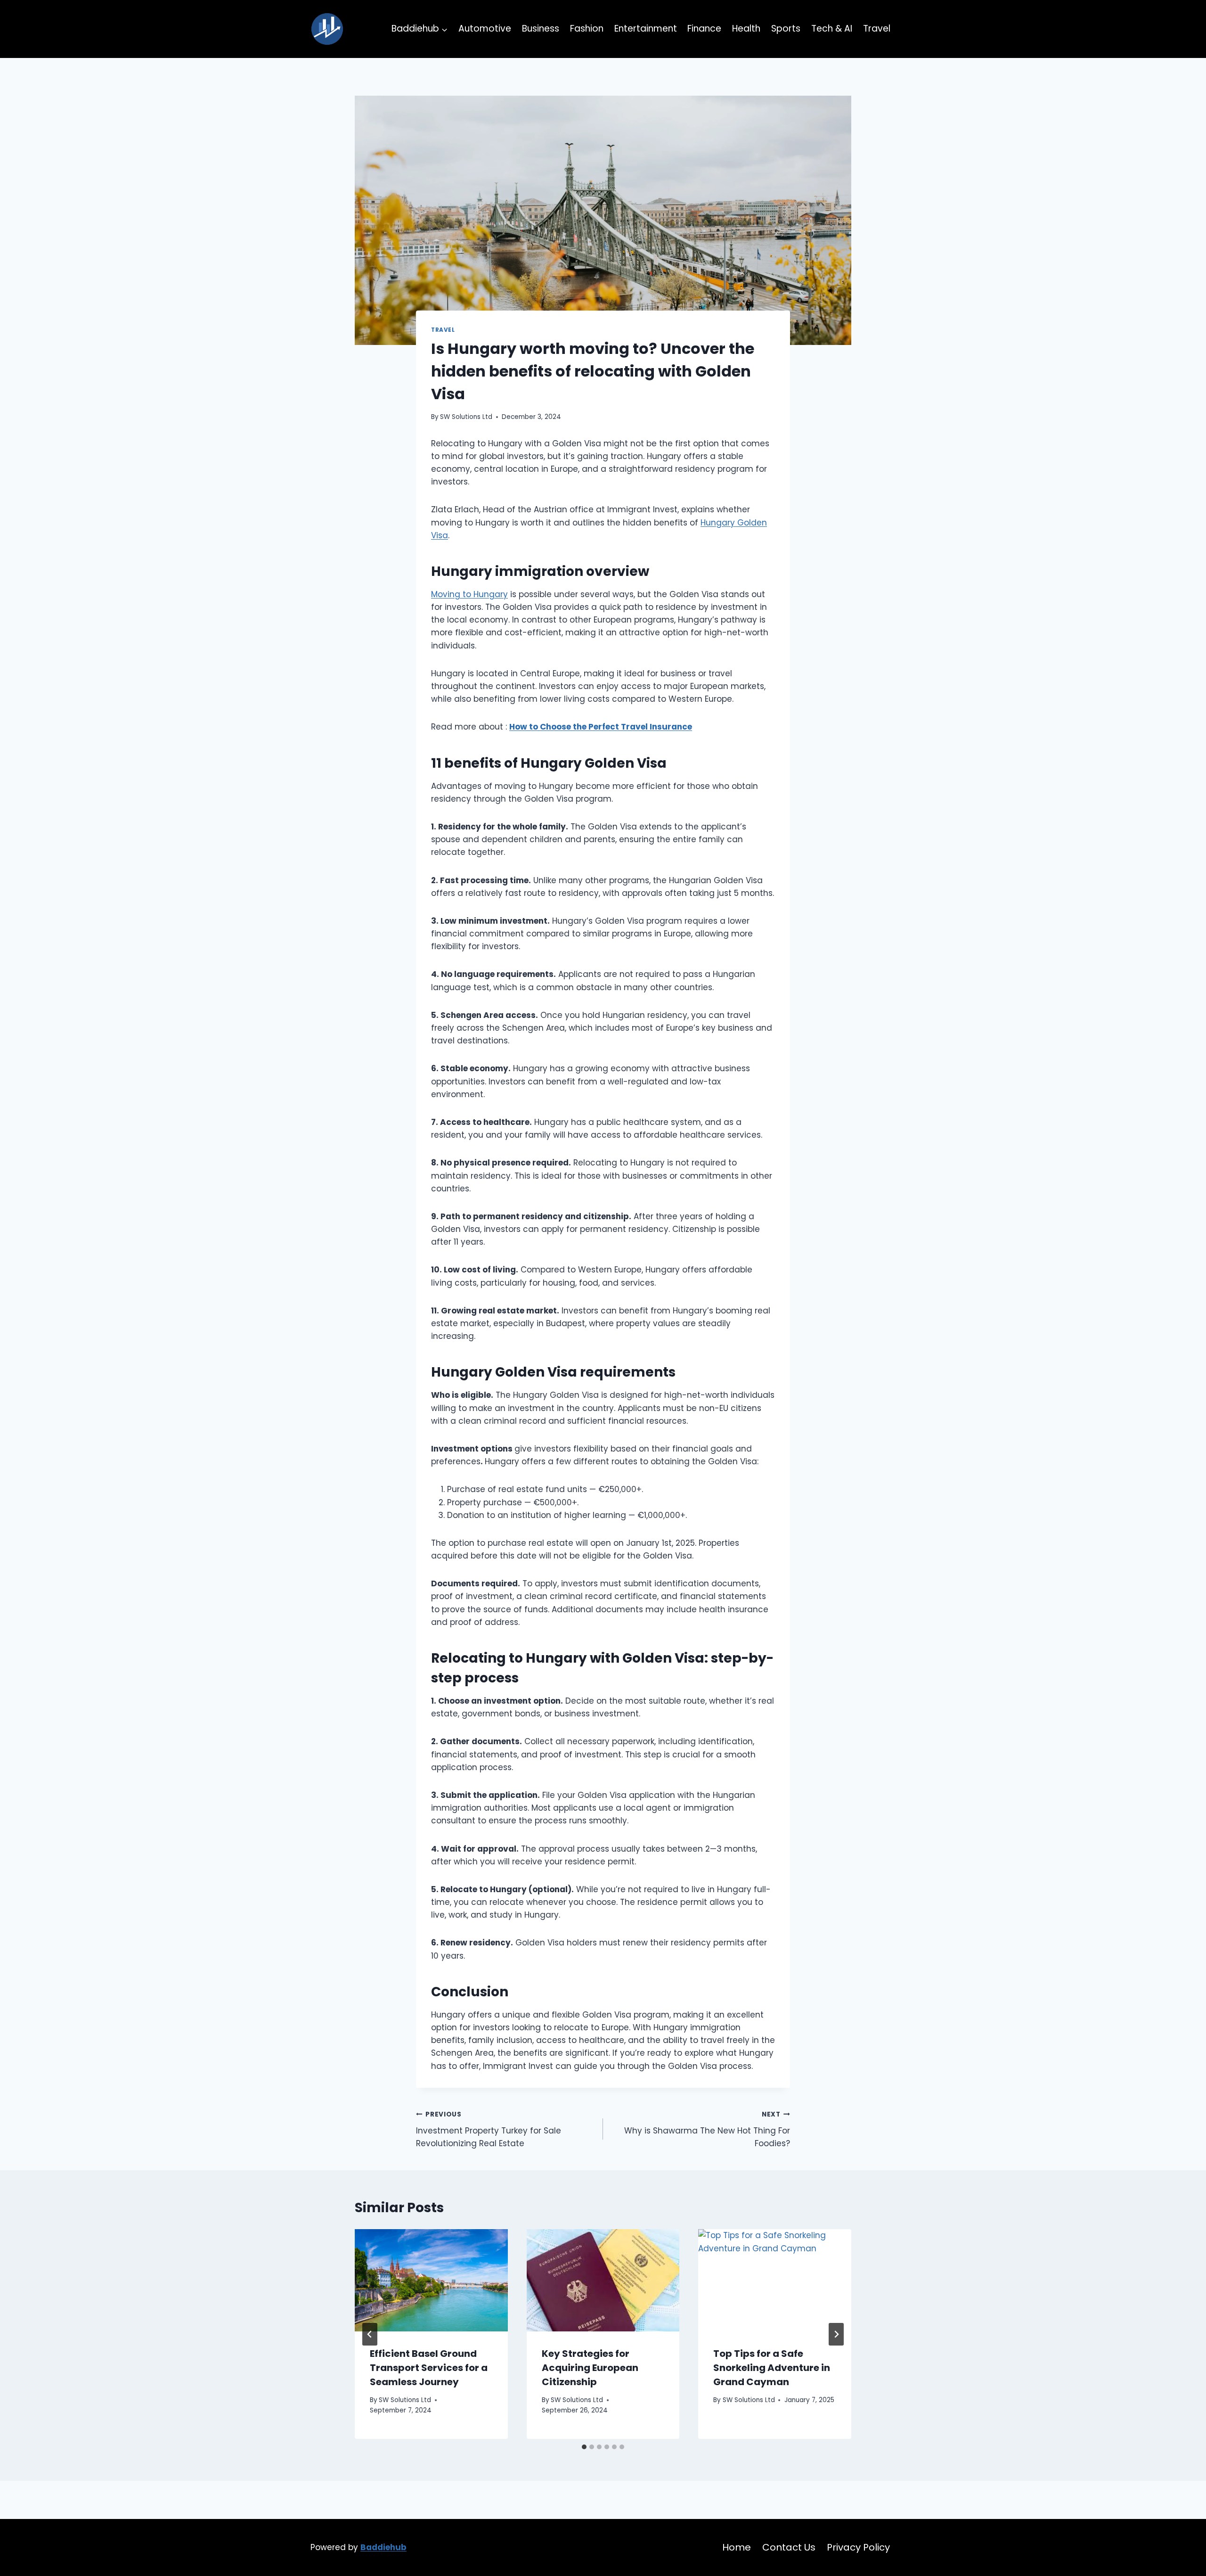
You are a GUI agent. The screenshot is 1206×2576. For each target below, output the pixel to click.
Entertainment (646, 29)
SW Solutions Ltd (466, 417)
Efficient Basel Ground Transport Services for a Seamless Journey (429, 2368)
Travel (877, 29)
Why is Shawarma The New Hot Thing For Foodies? (707, 2129)
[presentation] (431, 2280)
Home (737, 2547)
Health (746, 29)
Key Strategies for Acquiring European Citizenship (590, 2368)
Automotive (485, 29)
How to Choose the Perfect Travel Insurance (601, 727)
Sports (786, 29)
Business (541, 29)
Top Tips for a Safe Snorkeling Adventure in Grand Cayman (772, 2368)
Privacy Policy (858, 2547)
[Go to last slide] (370, 2334)
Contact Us (789, 2547)
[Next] (836, 2334)
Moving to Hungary (469, 594)
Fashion (587, 29)
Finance (704, 29)
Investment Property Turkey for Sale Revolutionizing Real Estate (489, 2129)
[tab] (584, 2447)
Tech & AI (832, 29)
